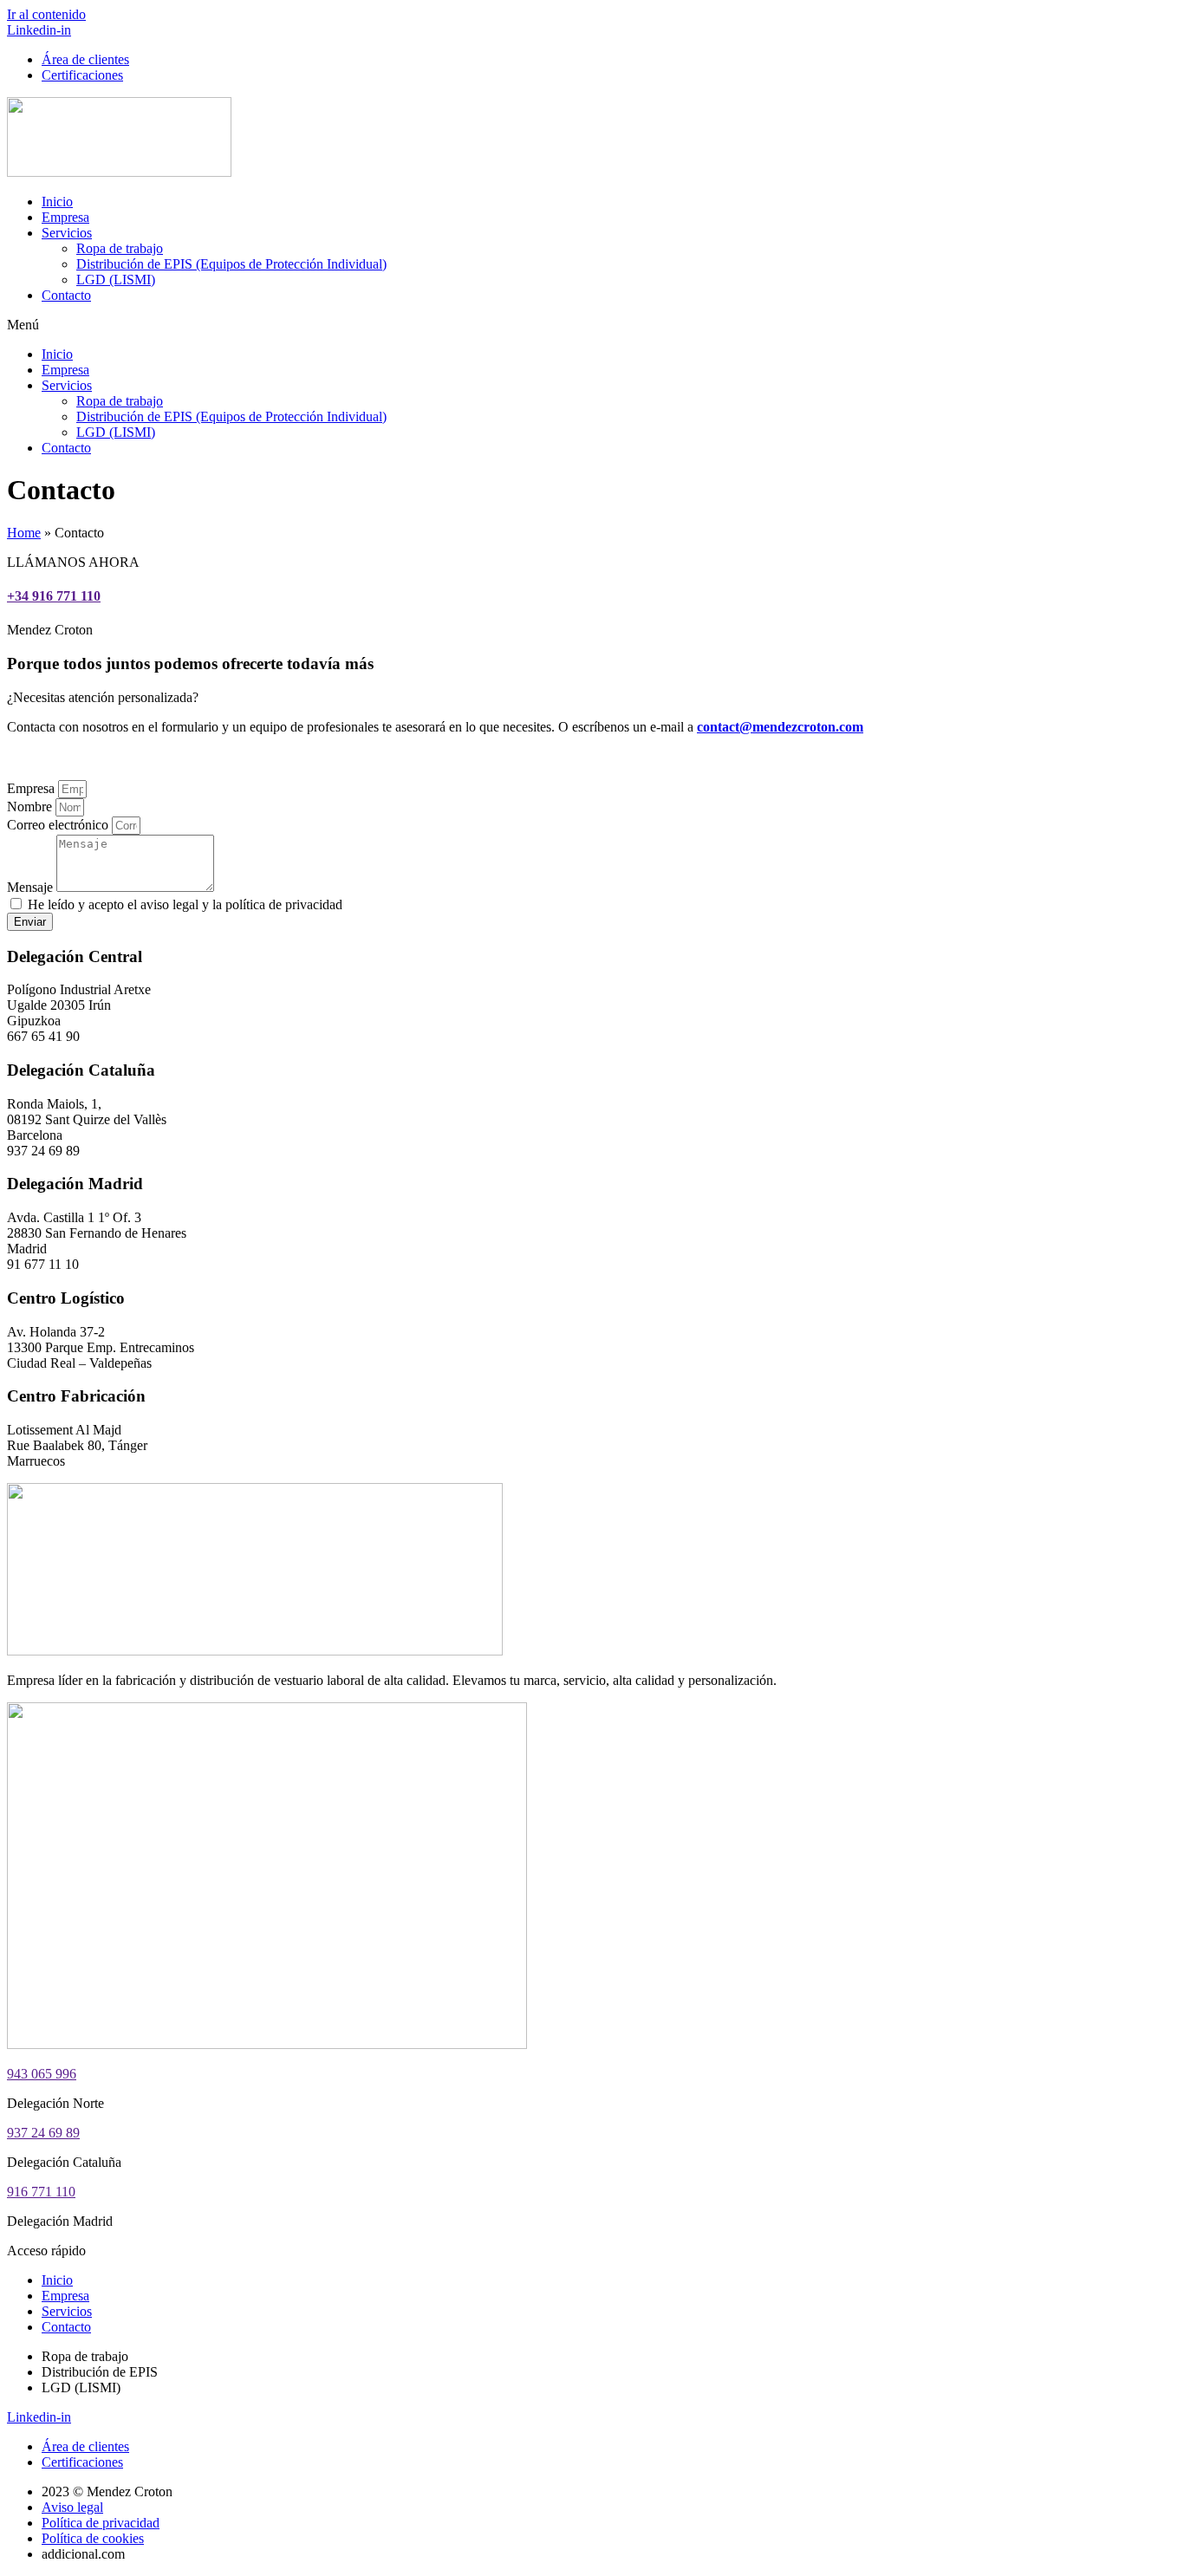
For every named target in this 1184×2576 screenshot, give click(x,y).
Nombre (31, 807)
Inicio (57, 202)
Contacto (66, 295)
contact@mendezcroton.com (780, 727)
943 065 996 (42, 2074)
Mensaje (32, 887)
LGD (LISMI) (116, 280)
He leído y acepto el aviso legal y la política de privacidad (185, 904)
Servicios (67, 233)
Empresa (65, 217)
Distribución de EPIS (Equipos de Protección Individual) (231, 264)
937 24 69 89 (43, 2133)
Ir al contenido (46, 14)
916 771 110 (41, 2192)
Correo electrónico (59, 825)
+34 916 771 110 (54, 596)
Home (24, 533)
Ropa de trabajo (120, 248)
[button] (592, 325)
